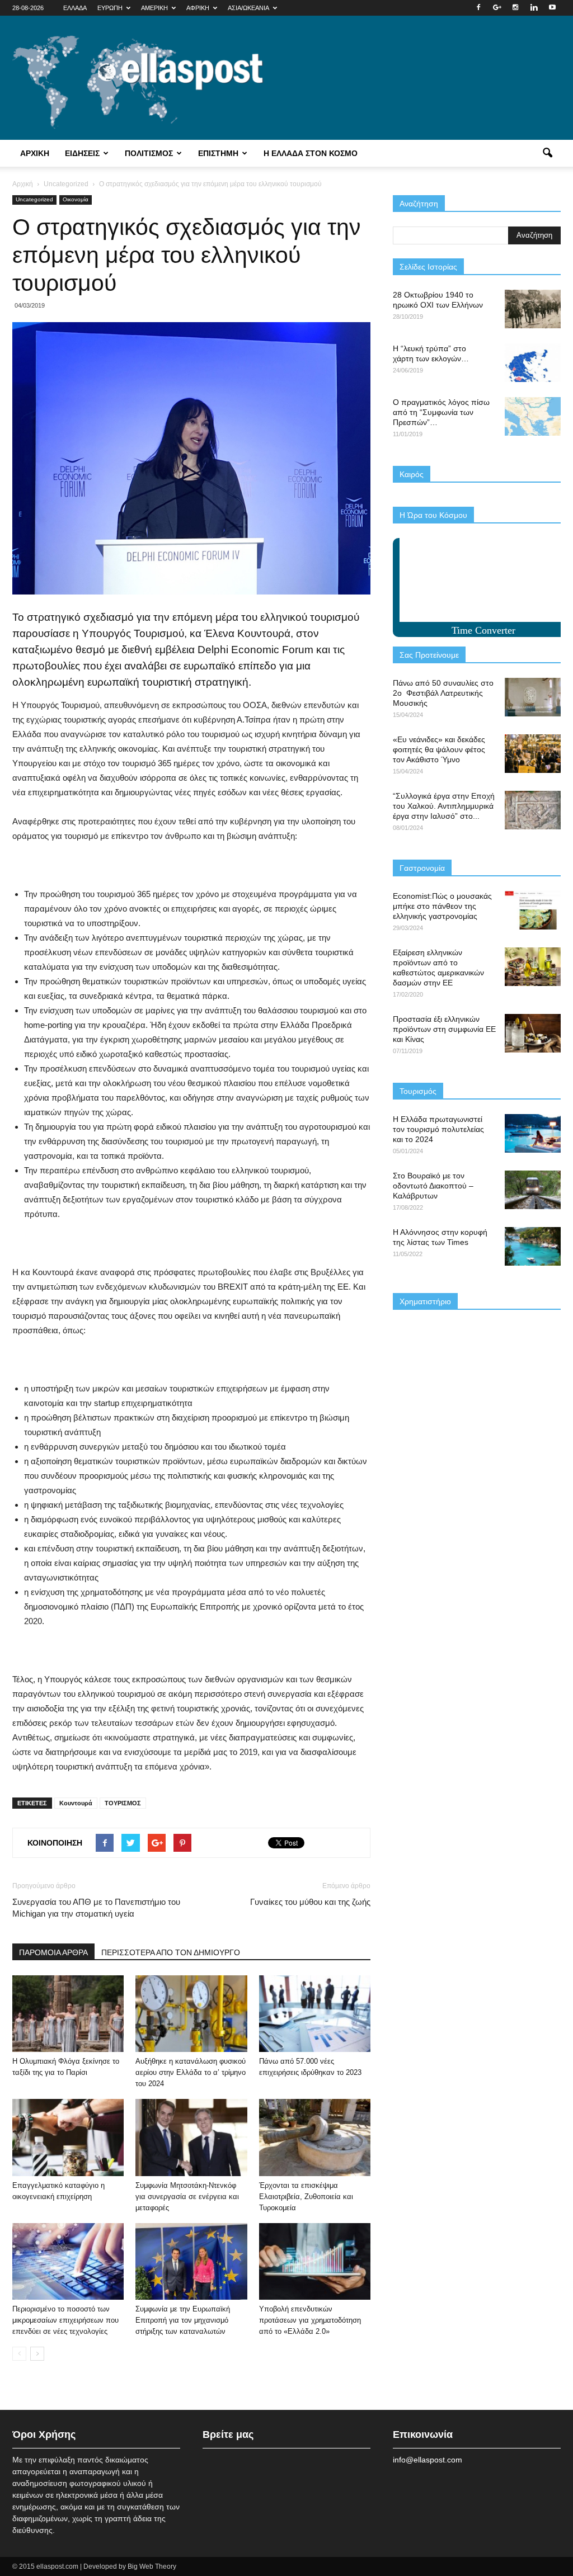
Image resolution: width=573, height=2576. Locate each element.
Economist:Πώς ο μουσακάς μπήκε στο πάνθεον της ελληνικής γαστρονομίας (442, 906)
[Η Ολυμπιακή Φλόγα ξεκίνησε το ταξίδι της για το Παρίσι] (68, 2014)
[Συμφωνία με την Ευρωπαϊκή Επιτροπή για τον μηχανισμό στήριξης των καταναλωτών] (191, 2261)
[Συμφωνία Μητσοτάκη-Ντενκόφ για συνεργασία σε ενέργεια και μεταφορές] (191, 2137)
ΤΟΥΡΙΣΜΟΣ (123, 1803)
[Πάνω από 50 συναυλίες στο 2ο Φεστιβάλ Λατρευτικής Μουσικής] (533, 697)
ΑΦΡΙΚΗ (198, 8)
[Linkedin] (534, 8)
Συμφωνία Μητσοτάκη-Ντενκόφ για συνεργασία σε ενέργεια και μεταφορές (187, 2197)
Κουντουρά (76, 1803)
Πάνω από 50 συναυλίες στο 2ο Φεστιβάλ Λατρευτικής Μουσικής (443, 693)
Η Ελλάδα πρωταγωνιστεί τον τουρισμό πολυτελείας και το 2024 (438, 1129)
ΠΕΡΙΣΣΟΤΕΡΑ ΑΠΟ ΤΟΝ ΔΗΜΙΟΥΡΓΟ (171, 1952)
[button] (547, 153)
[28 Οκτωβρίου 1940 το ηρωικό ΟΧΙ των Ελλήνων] (533, 309)
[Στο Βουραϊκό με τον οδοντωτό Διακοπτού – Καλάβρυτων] (533, 1190)
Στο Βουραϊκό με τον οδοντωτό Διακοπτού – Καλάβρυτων (433, 1186)
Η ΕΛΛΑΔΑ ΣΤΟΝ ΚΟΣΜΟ (311, 153)
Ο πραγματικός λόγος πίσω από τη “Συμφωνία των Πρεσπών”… (441, 412)
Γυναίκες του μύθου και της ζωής (310, 1902)
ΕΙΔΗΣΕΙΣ (82, 153)
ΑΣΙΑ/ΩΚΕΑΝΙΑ (248, 8)
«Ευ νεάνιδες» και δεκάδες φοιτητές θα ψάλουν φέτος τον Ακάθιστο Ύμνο (439, 749)
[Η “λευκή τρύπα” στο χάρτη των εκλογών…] (533, 363)
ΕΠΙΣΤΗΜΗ (218, 153)
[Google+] (497, 8)
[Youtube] (552, 8)
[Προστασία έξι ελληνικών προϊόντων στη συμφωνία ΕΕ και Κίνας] (533, 1033)
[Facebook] (478, 8)
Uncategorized (34, 199)
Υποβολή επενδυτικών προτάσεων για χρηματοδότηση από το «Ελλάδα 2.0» (310, 2320)
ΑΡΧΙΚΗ (35, 153)
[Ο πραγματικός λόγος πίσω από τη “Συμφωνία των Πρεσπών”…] (533, 416)
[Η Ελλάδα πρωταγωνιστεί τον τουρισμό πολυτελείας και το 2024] (533, 1133)
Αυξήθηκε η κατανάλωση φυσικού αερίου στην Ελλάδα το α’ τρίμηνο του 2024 (191, 2072)
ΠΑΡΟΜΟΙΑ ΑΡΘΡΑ (53, 1952)
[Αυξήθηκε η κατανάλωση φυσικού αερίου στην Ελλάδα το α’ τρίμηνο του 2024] (191, 2014)
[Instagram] (515, 8)
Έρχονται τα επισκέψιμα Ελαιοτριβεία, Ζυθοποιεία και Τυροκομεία (306, 2197)
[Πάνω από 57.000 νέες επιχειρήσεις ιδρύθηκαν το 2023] (315, 2014)
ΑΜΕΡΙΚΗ (154, 8)
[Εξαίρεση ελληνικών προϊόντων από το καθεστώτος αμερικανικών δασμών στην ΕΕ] (533, 967)
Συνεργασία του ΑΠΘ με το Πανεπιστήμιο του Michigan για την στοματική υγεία (96, 1908)
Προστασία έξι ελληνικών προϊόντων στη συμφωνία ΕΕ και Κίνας (444, 1029)
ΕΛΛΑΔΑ (75, 8)
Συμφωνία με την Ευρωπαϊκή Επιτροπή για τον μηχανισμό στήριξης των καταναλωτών (183, 2320)
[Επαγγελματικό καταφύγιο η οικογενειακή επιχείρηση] (68, 2137)
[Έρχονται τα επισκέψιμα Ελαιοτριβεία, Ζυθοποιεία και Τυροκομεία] (315, 2137)
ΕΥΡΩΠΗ (110, 8)
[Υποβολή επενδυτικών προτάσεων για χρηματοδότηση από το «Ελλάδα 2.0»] (315, 2261)
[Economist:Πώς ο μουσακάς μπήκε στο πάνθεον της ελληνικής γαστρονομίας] (533, 910)
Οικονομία (76, 199)
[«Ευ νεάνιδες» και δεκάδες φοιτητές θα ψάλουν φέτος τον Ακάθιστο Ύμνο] (533, 754)
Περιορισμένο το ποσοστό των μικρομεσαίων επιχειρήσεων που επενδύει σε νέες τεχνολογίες (65, 2320)
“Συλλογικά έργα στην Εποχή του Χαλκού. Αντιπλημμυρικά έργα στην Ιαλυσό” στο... (444, 806)
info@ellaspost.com (428, 2460)
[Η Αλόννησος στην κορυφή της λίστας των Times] (533, 1246)
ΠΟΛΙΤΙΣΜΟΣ (149, 153)
